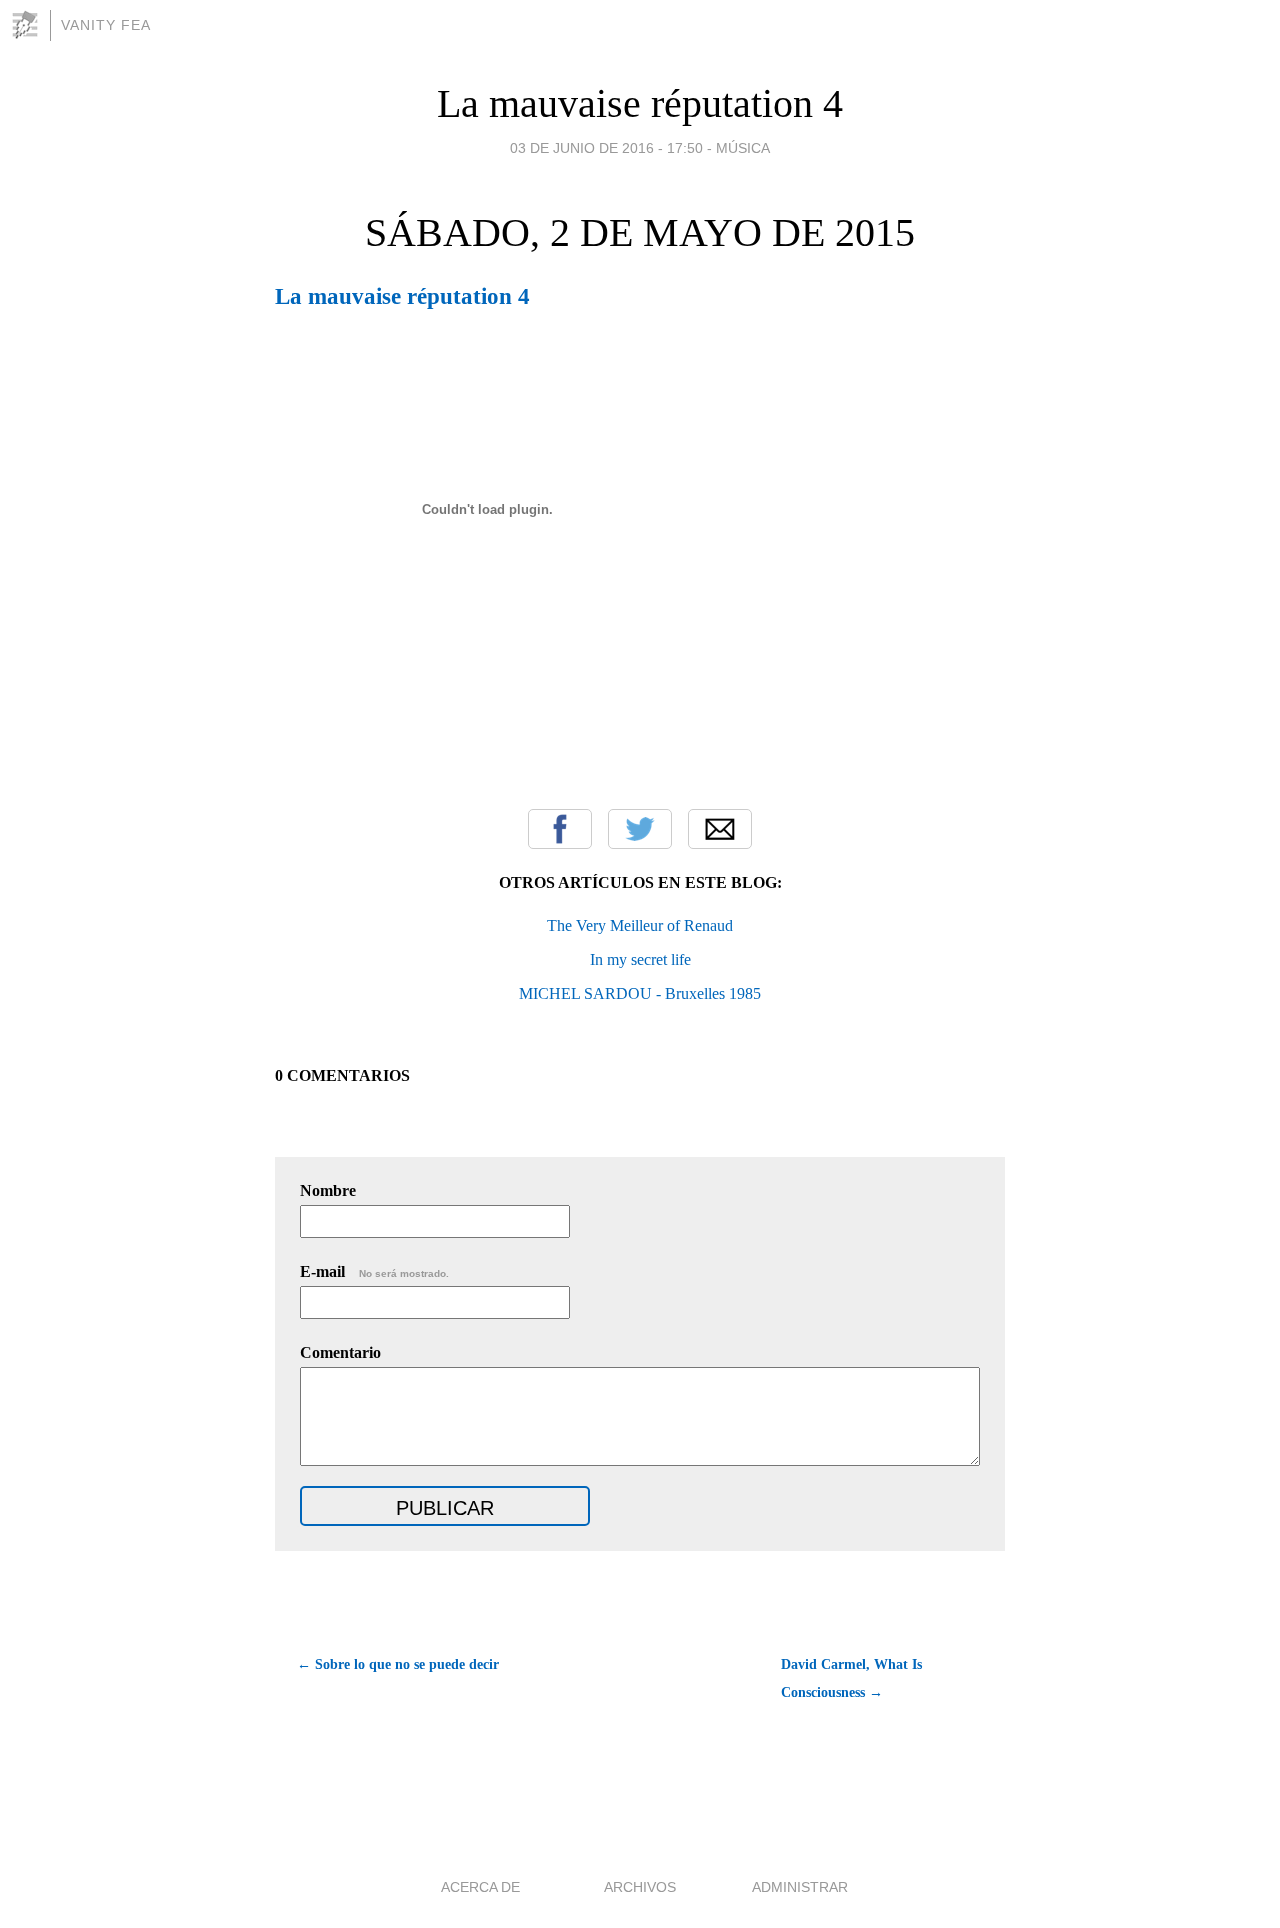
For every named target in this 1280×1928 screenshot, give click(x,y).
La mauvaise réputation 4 (640, 103)
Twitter (640, 829)
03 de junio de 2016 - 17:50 (606, 148)
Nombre (328, 1190)
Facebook (560, 829)
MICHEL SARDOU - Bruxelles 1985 (640, 993)
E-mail (374, 1271)
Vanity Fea (106, 25)
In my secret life (640, 959)
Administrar (800, 1887)
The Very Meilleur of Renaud (640, 925)
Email (720, 829)
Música (743, 148)
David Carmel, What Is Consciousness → (851, 1678)
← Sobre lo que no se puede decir (398, 1664)
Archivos (640, 1887)
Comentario (340, 1352)
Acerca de (480, 1887)
